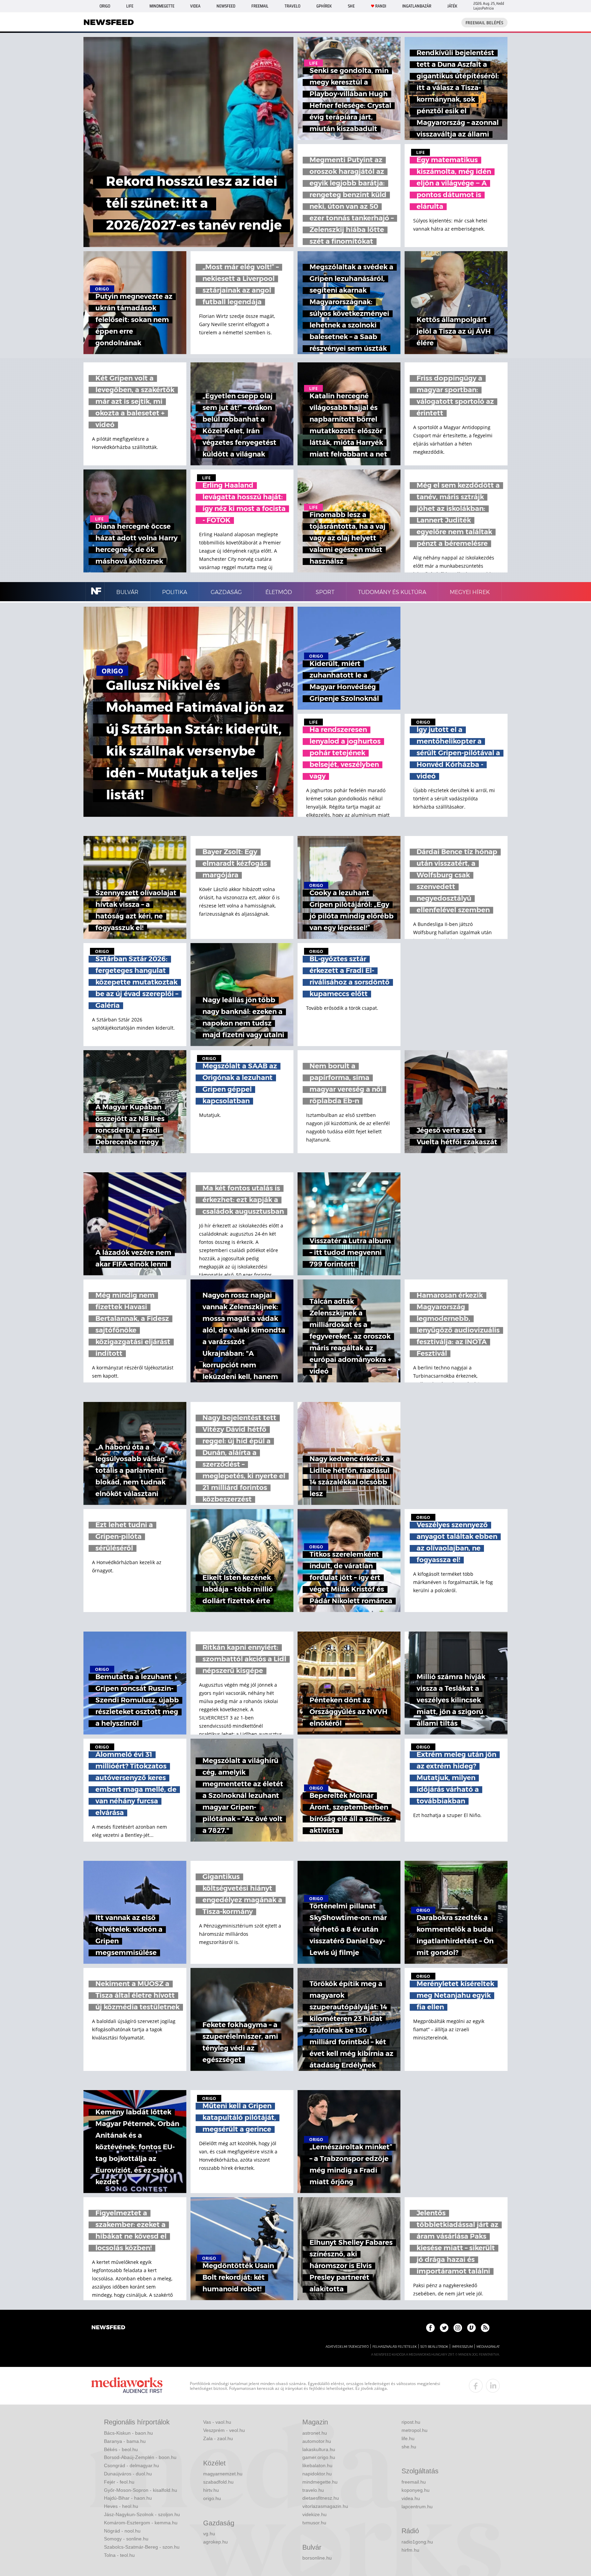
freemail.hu (414, 2482)
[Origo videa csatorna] (471, 2328)
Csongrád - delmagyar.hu (132, 2465)
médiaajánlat (488, 2347)
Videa (195, 6)
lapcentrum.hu (417, 2507)
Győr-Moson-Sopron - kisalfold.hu (141, 2490)
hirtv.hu (211, 2490)
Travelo (292, 6)
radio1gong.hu (417, 2542)
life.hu (408, 2438)
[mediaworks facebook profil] (476, 2386)
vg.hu (209, 2534)
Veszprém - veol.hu (224, 2430)
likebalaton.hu (317, 2465)
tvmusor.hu (314, 2523)
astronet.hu (315, 2433)
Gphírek (324, 6)
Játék (452, 6)
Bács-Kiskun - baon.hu (128, 2433)
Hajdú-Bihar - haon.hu (128, 2498)
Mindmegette (162, 6)
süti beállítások (434, 2347)
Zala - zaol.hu (218, 2438)
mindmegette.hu (320, 2482)
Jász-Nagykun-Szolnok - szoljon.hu (142, 2514)
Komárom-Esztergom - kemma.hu (141, 2523)
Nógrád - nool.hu (122, 2531)
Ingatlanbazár (417, 6)
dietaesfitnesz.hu (321, 2498)
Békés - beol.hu (121, 2449)
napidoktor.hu (317, 2474)
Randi (381, 6)
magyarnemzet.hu (223, 2474)
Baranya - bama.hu (125, 2441)
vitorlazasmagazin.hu (325, 2506)
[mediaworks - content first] (127, 2386)
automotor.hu (317, 2441)
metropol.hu (415, 2430)
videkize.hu (314, 2514)
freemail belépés (484, 23)
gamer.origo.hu (319, 2457)
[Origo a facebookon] (430, 2328)
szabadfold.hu (218, 2482)
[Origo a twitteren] (444, 2328)
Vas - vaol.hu (217, 2422)
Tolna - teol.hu (119, 2555)
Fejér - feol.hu (119, 2482)
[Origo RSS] (485, 2328)
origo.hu (212, 2498)
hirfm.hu (410, 2550)
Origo (105, 6)
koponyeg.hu (416, 2490)
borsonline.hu (317, 2558)
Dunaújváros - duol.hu (128, 2474)
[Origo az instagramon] (458, 2328)
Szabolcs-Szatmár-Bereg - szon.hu (142, 2547)
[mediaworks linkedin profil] (493, 2386)
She (351, 6)
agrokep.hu (215, 2542)
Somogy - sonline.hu (126, 2539)
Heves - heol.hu (121, 2506)
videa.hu (411, 2498)
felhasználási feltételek (395, 2347)
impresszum (462, 2347)
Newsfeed (226, 6)
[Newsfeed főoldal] (108, 2328)
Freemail (260, 6)
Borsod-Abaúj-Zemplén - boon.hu (140, 2457)
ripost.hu (411, 2422)
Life (130, 6)
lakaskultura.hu (319, 2449)
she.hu (409, 2447)
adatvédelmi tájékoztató (347, 2347)
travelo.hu (313, 2490)
